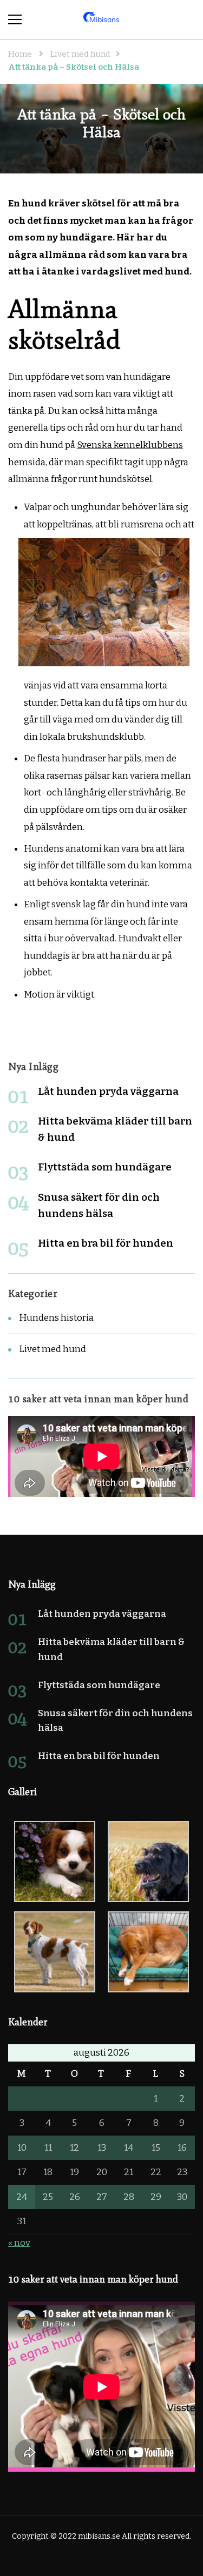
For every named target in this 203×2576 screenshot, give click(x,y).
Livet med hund (53, 1349)
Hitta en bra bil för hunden (106, 1243)
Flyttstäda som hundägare (105, 1167)
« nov (19, 2243)
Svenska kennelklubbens (130, 445)
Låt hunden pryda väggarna (108, 1091)
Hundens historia (56, 1318)
